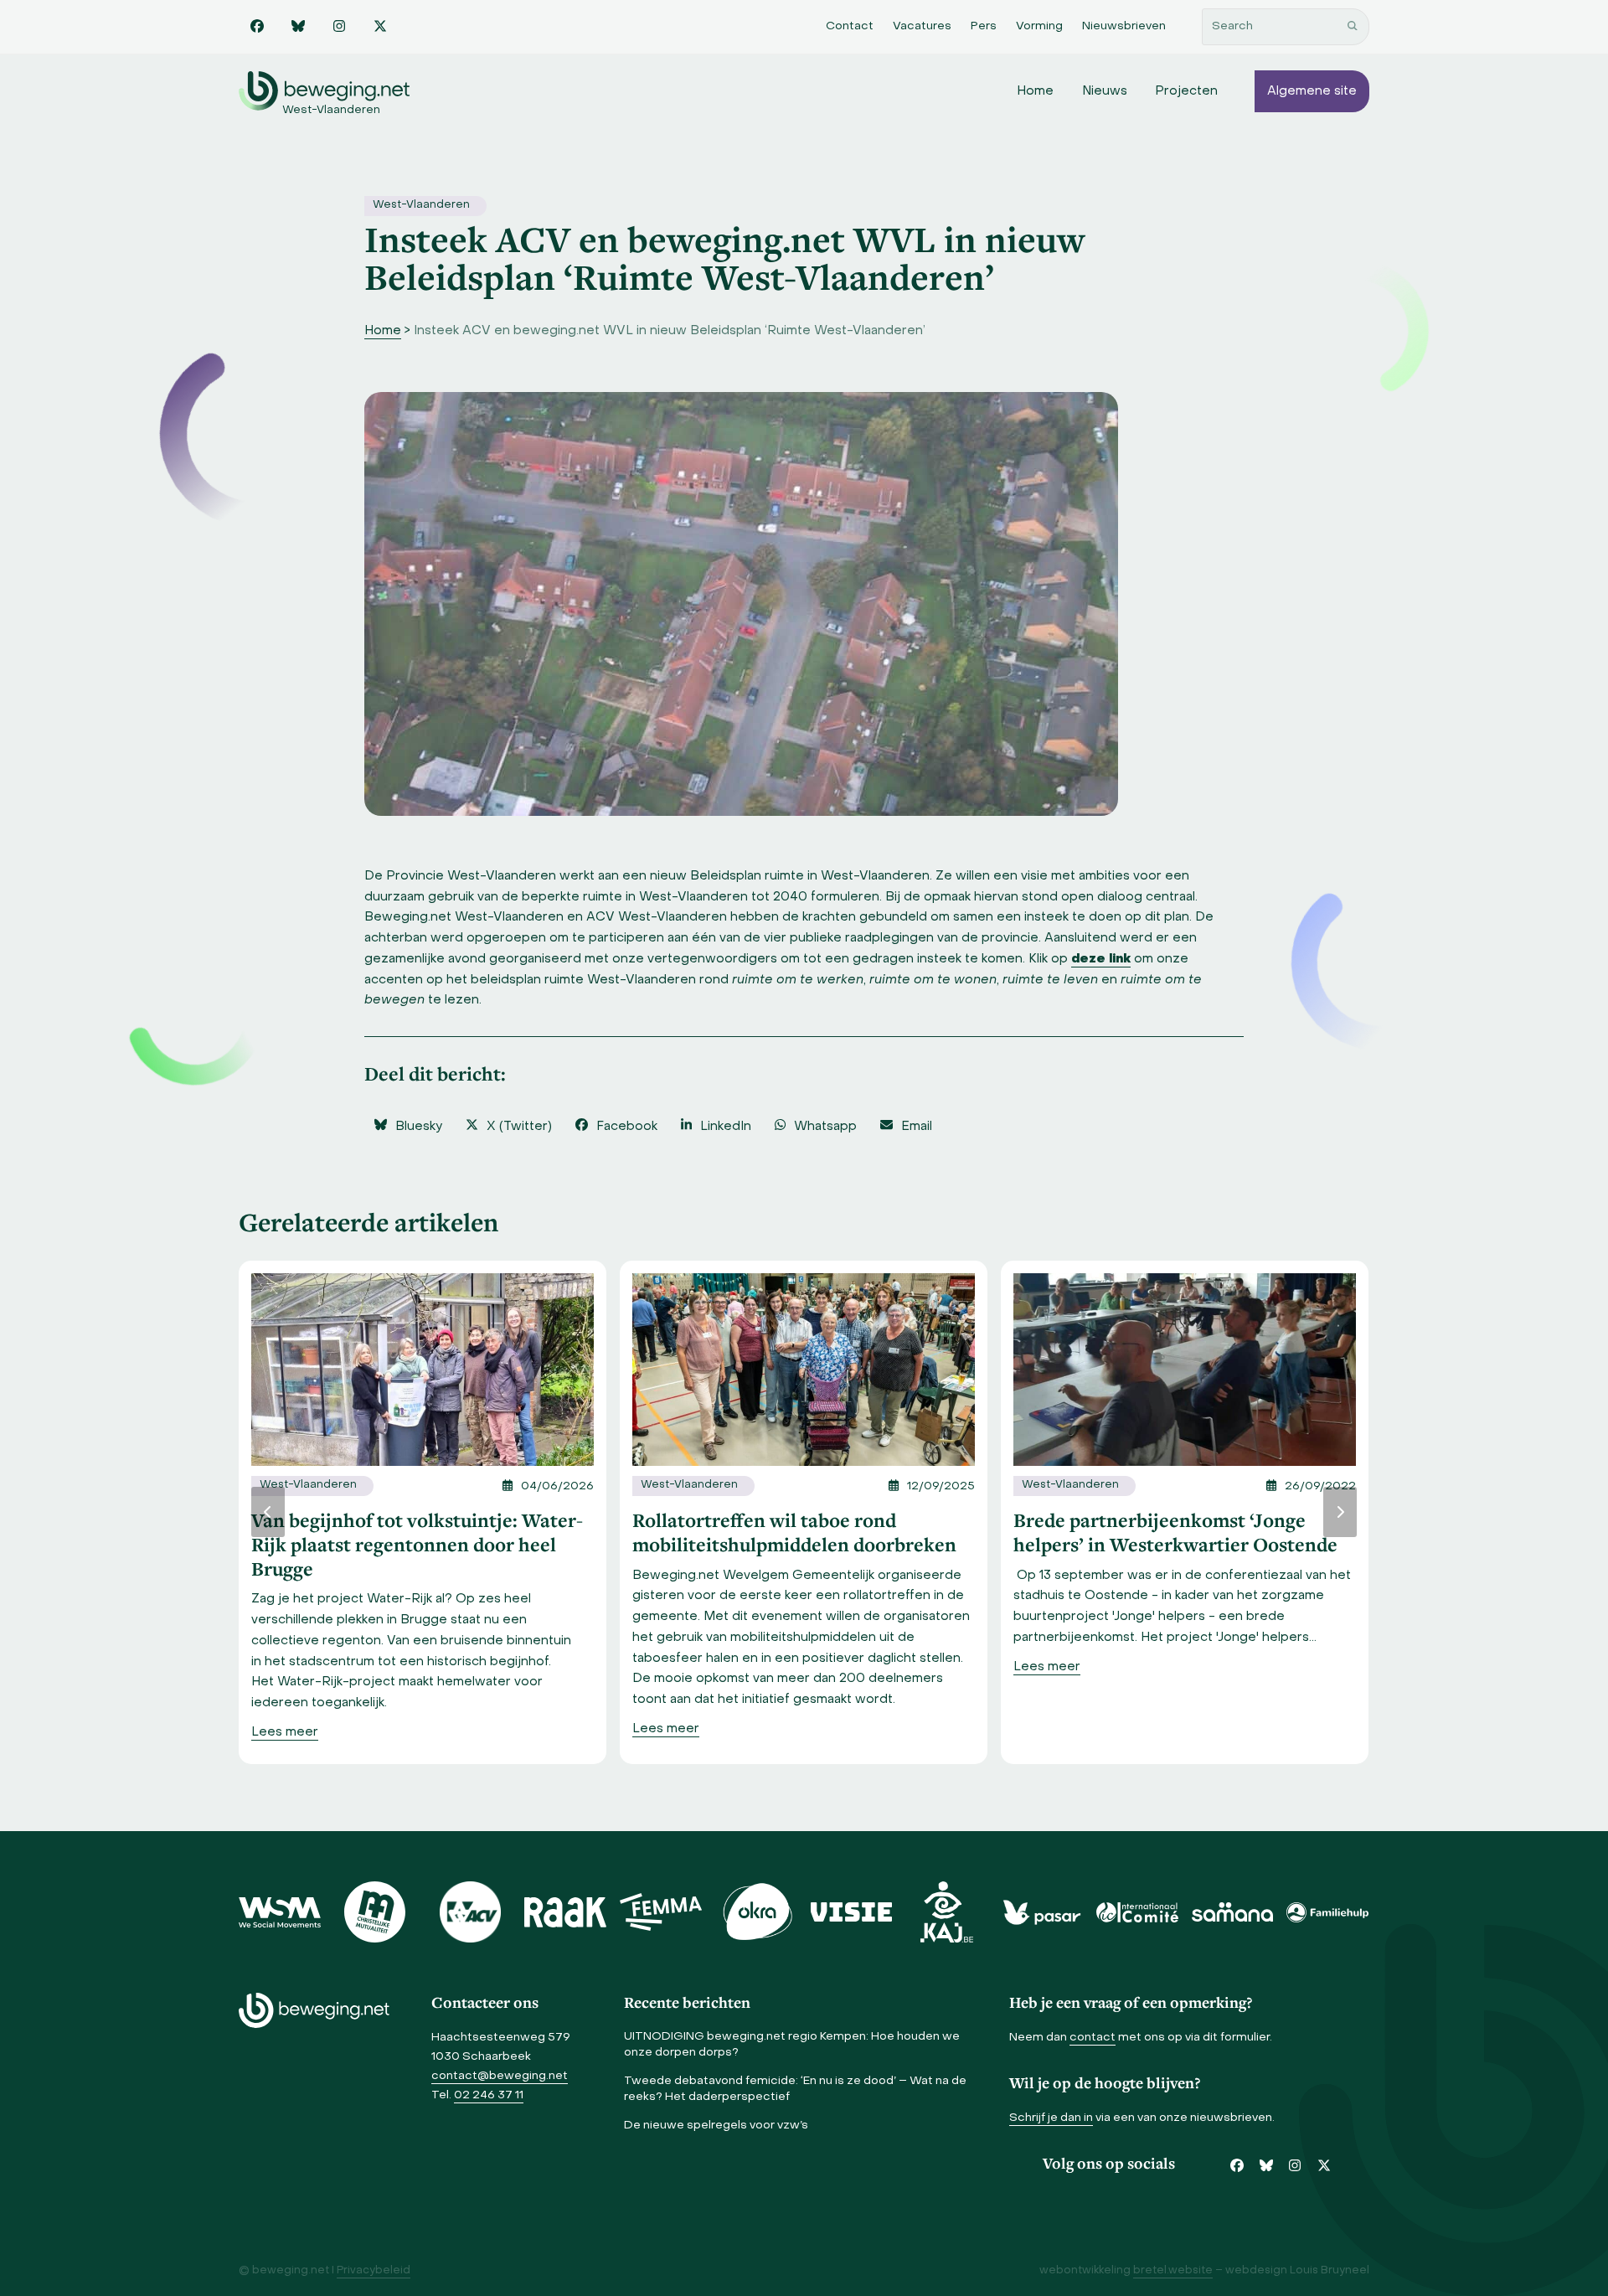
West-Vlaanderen (421, 205)
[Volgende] (1340, 1512)
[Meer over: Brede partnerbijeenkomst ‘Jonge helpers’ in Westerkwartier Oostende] (1185, 1370)
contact (1093, 2038)
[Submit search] (1353, 27)
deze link (1101, 959)
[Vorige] (268, 1512)
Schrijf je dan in (1051, 2118)
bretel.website (1173, 2271)
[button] (408, 1127)
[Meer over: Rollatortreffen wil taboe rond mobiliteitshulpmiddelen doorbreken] (804, 1370)
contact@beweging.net (500, 2076)
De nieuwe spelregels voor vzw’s (716, 2126)
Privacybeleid (374, 2271)
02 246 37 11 (489, 2095)
